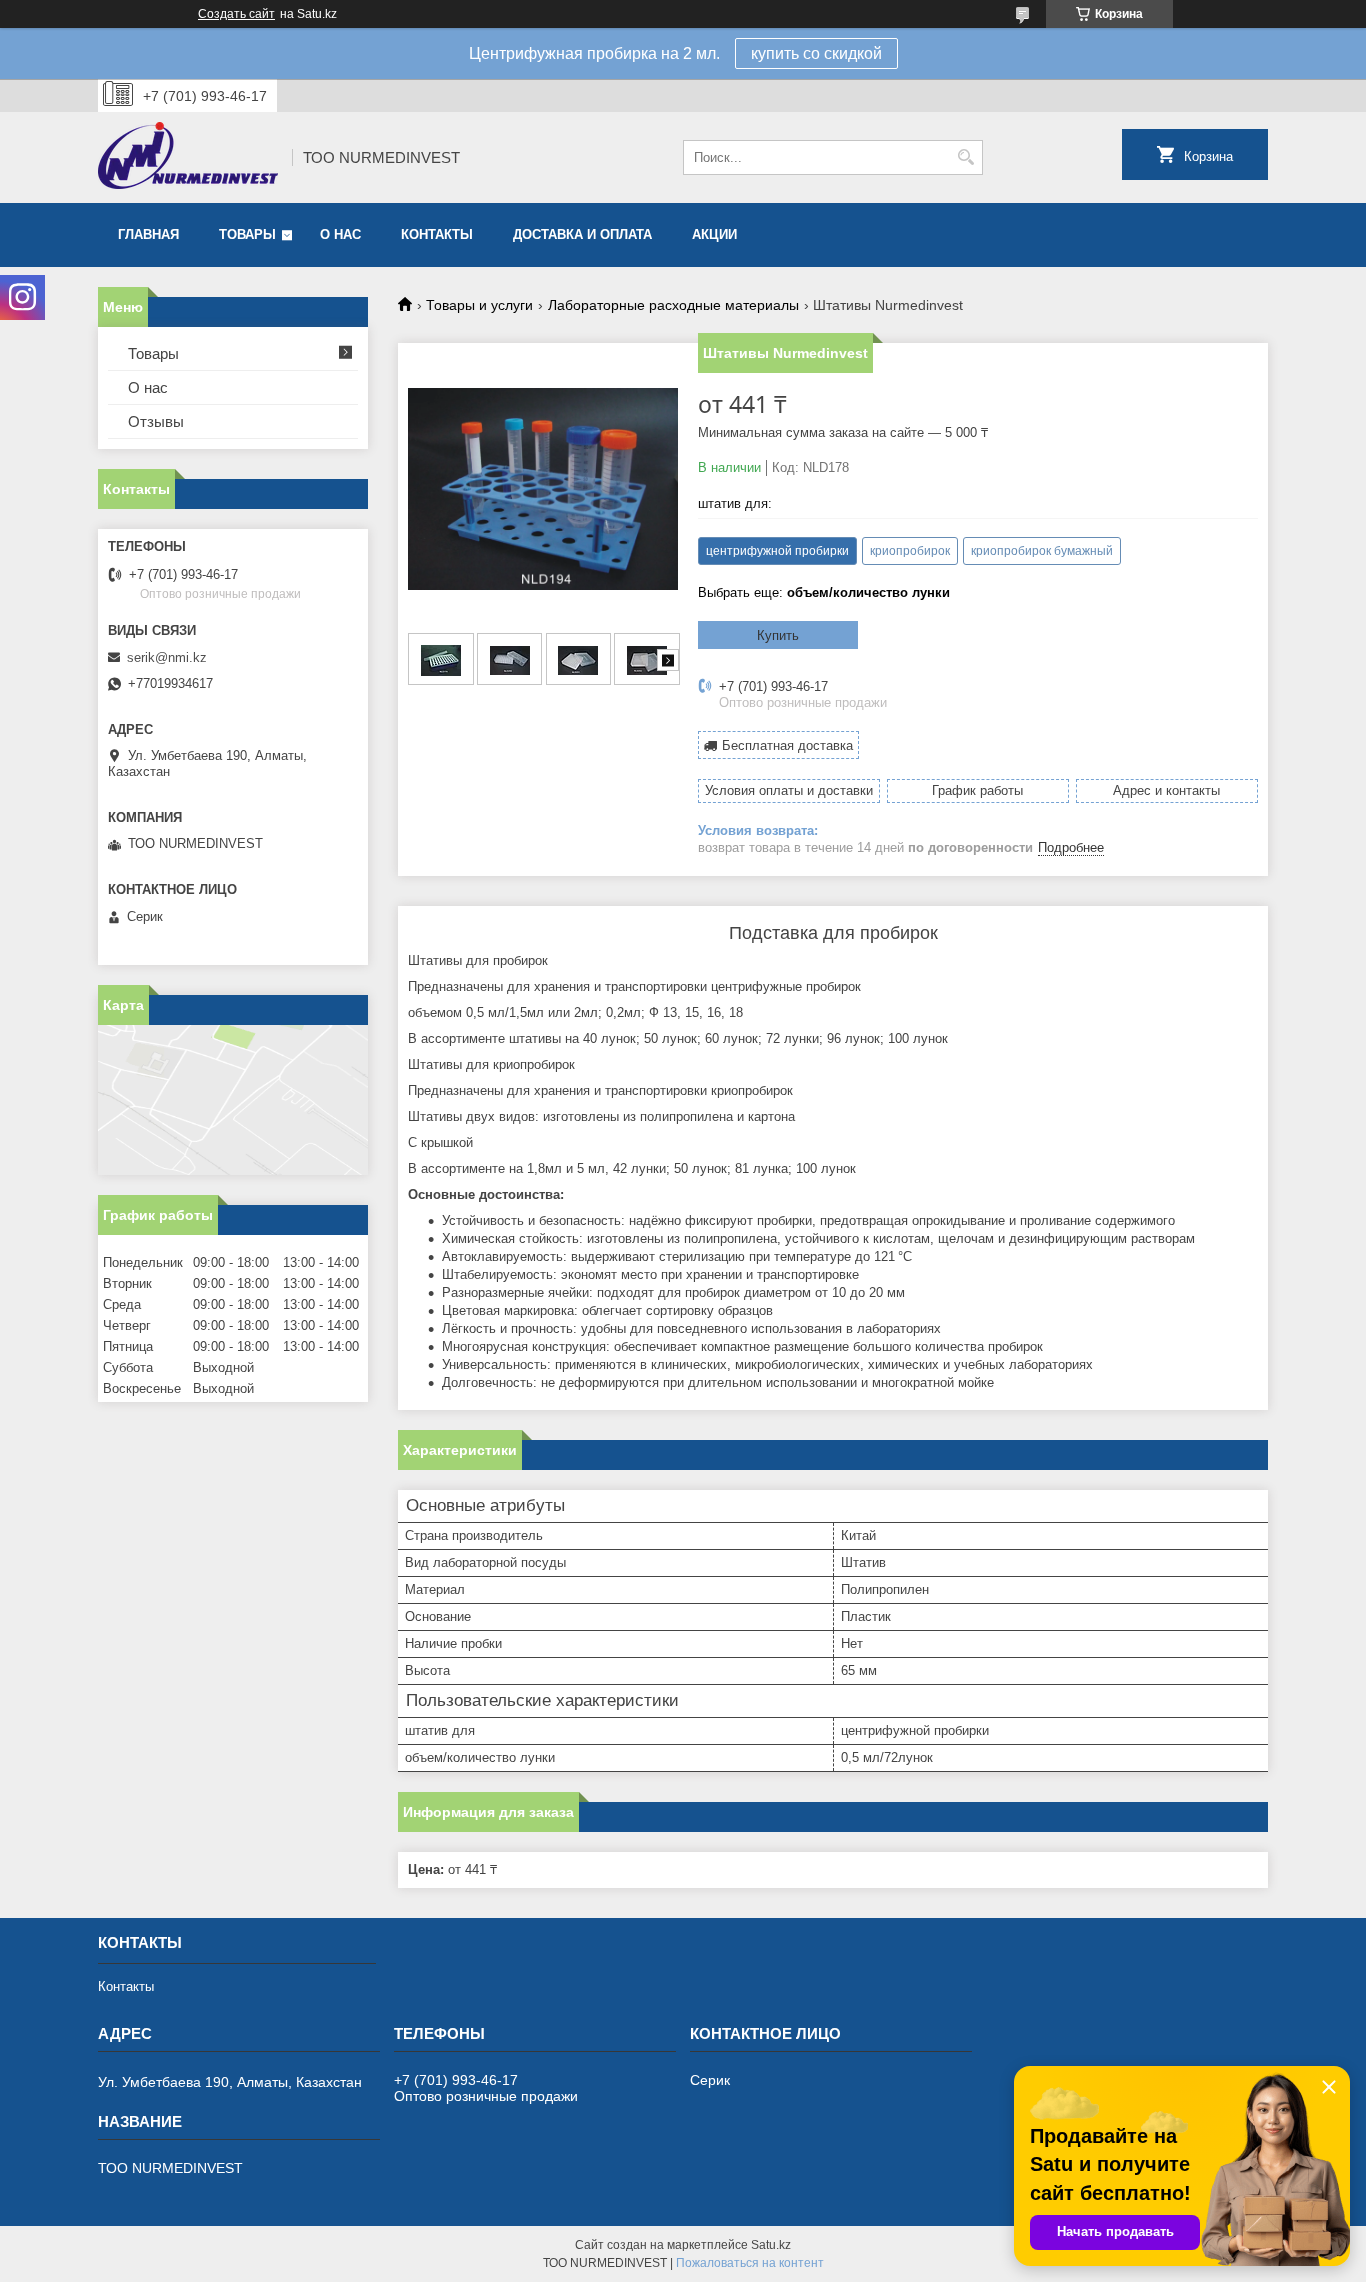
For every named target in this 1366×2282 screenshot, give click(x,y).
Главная (148, 234)
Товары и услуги (479, 305)
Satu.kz (771, 2245)
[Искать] (965, 157)
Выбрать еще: (824, 592)
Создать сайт (236, 14)
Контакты (437, 234)
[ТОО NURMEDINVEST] (188, 157)
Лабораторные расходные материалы (673, 305)
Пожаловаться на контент (750, 2263)
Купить (778, 635)
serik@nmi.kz (167, 657)
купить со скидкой (816, 53)
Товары (247, 234)
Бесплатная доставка (787, 745)
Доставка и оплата (582, 234)
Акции (714, 234)
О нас (340, 234)
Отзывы (156, 421)
